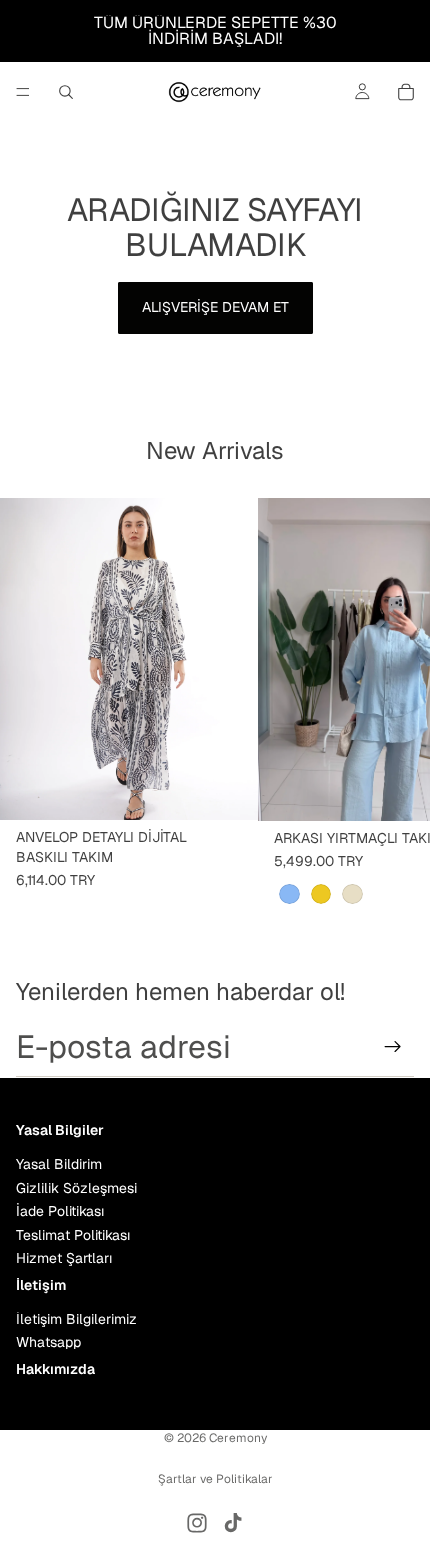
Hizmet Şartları (64, 1258)
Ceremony (238, 1438)
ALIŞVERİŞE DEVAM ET (215, 307)
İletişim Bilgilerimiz (76, 1319)
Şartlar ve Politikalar (215, 1479)
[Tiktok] (233, 1523)
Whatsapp (48, 1342)
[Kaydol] (393, 1047)
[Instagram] (197, 1523)
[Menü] (23, 92)
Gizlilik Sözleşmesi (76, 1188)
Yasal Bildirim (59, 1164)
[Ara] (66, 92)
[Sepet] (406, 92)
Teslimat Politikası (73, 1235)
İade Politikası (60, 1211)
